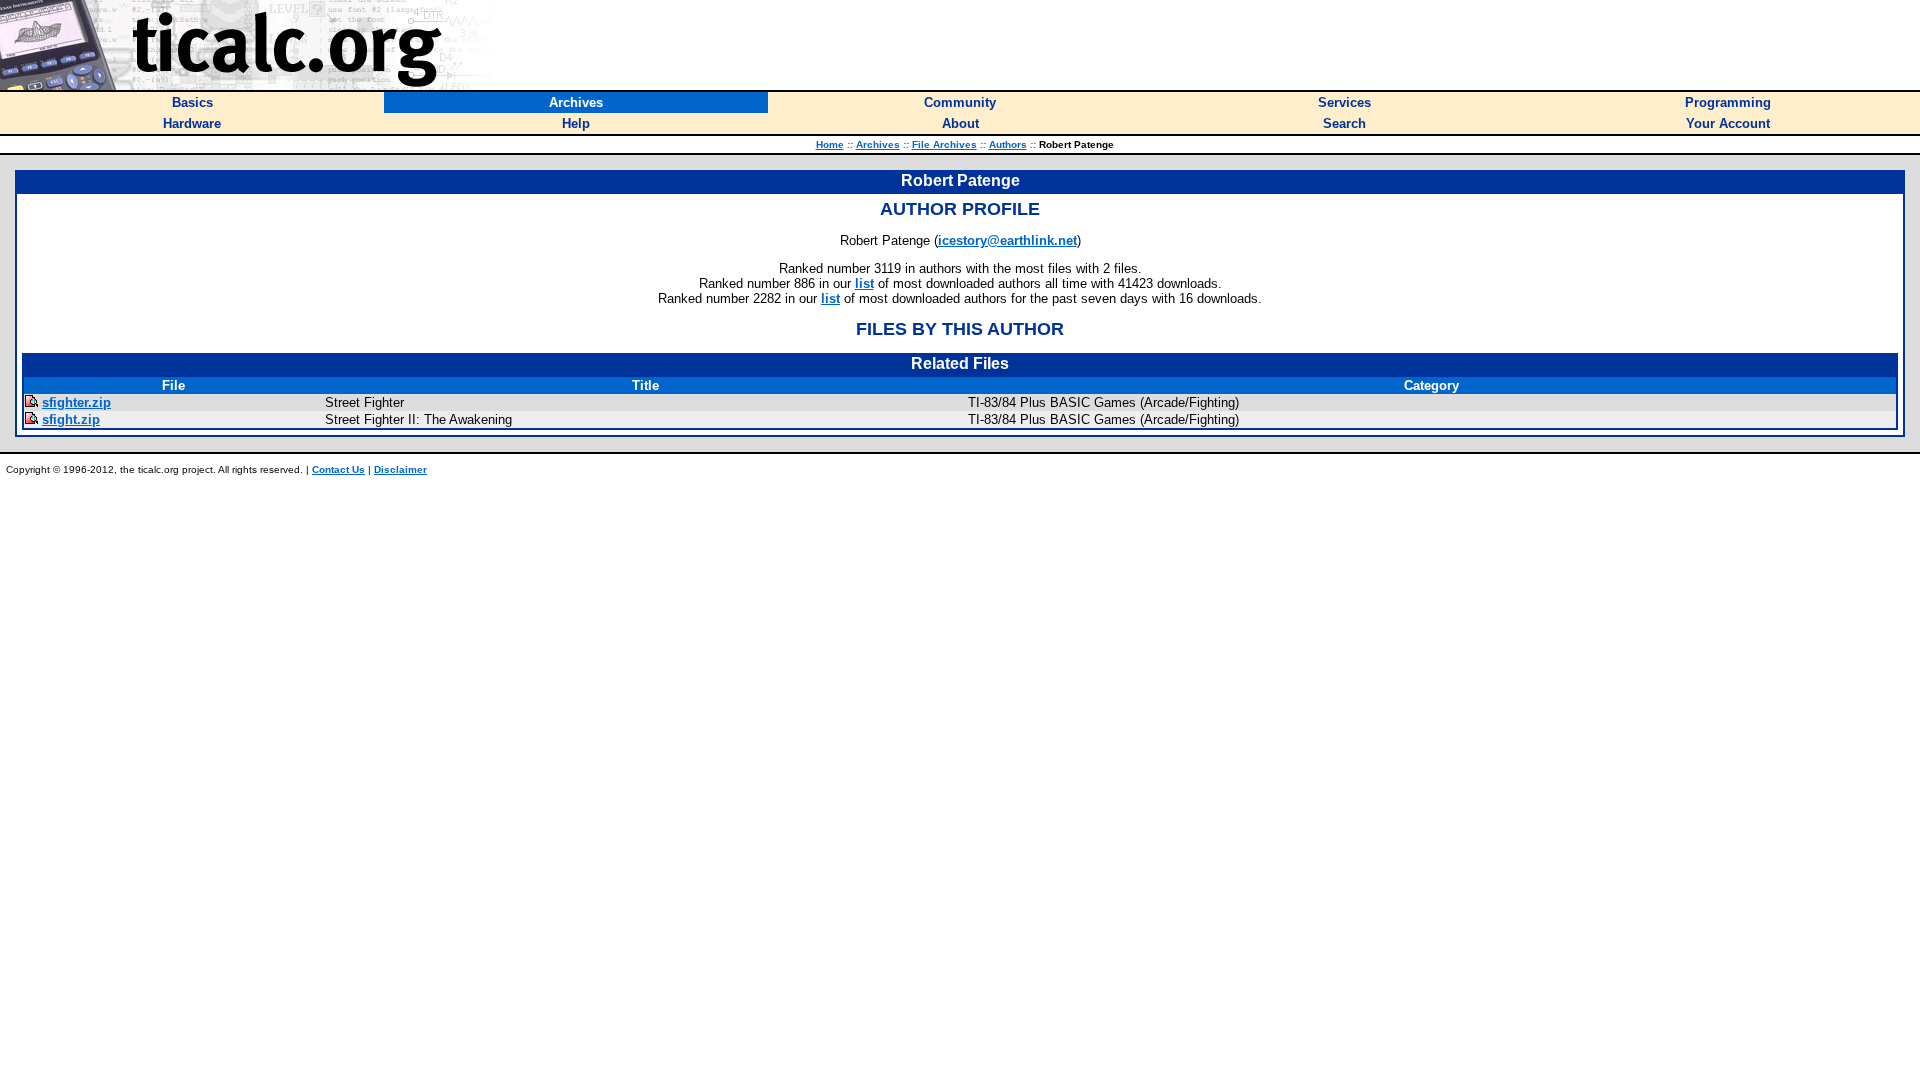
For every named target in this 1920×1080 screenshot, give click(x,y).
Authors (1008, 144)
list (864, 283)
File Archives (944, 144)
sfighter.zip (76, 402)
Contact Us (338, 469)
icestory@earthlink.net (1007, 240)
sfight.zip (71, 419)
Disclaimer (400, 469)
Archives (878, 144)
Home (830, 144)
